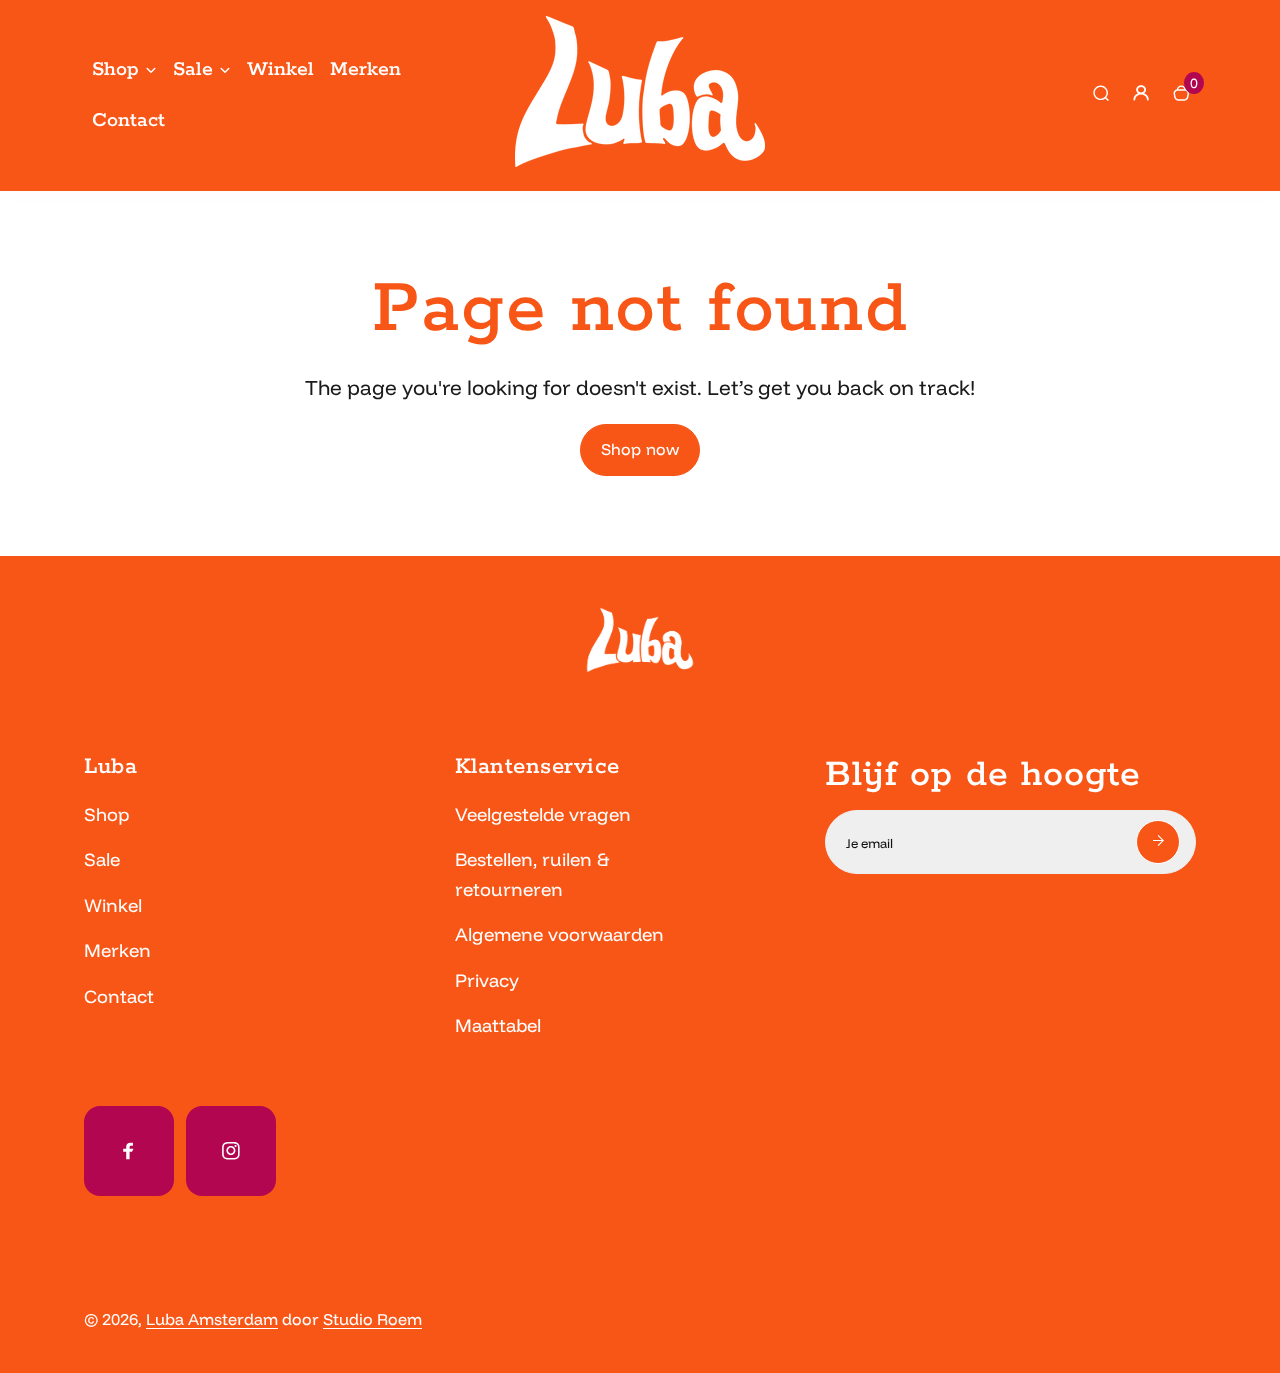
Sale (193, 69)
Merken (365, 69)
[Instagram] (231, 1151)
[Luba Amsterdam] (640, 161)
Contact (128, 120)
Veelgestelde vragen (543, 814)
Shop (115, 69)
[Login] (1141, 93)
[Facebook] (129, 1151)
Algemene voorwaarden (559, 934)
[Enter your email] (1158, 842)
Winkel (280, 69)
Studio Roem (372, 1319)
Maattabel (498, 1025)
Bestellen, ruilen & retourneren (532, 874)
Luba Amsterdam (212, 1319)
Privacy (487, 980)
